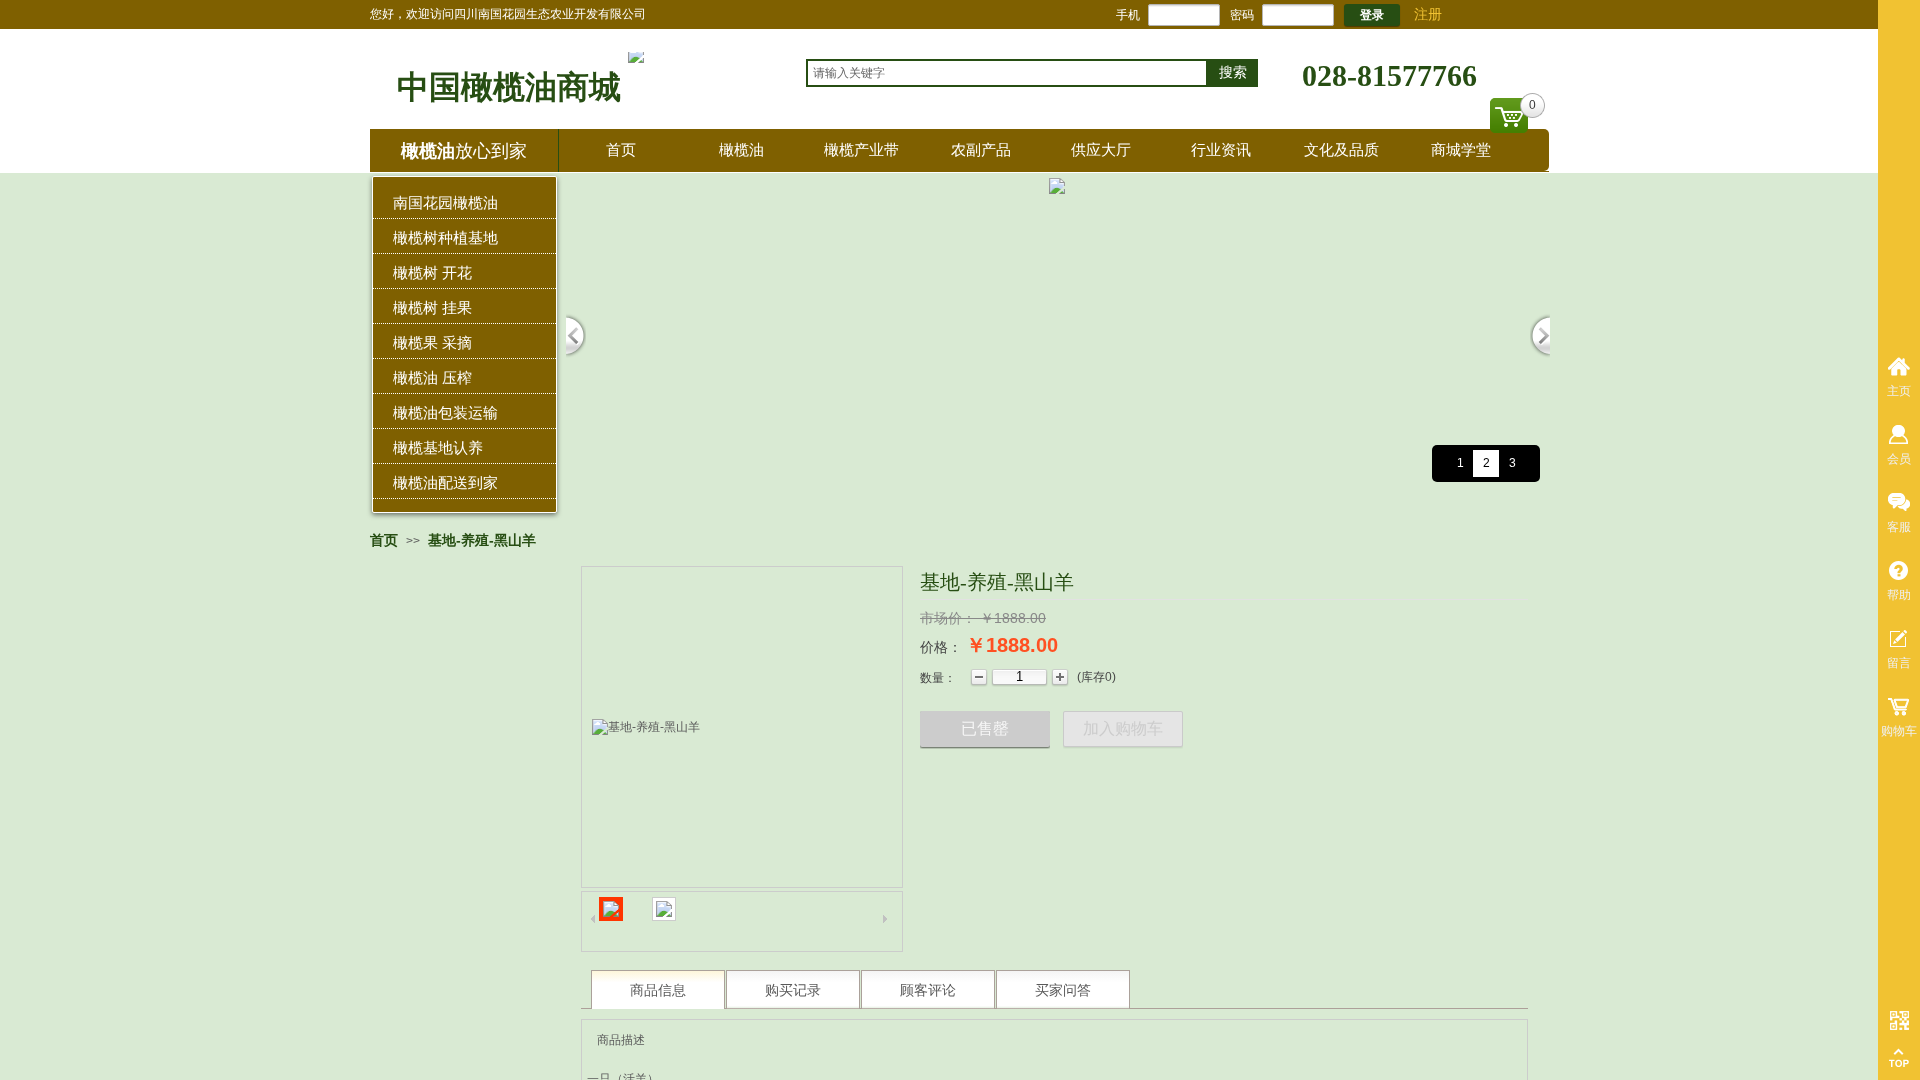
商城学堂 (1461, 149)
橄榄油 (741, 149)
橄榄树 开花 (432, 272)
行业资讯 (1221, 149)
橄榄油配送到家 (445, 482)
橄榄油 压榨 (432, 377)
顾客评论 (928, 990)
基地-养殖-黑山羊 (482, 540)
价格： (941, 647)
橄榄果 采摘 (432, 342)
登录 (1372, 15)
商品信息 (658, 990)
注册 (1428, 14)
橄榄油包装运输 (445, 412)
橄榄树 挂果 (432, 307)
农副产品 (981, 149)
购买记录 (793, 990)
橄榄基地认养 (438, 447)
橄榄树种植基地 (445, 237)
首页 (621, 149)
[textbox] (1007, 73)
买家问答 (1063, 990)
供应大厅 (1101, 149)
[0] (1509, 115)
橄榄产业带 (861, 149)
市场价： (948, 618)
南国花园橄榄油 (445, 202)
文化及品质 (1341, 149)
